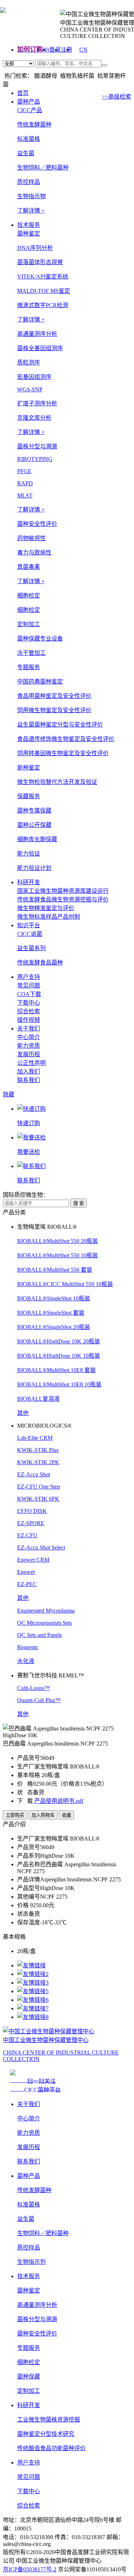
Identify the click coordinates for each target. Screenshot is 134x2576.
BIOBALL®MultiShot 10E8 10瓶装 (59, 1384)
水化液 (26, 1661)
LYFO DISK (32, 1511)
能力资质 (29, 1046)
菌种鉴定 (29, 2291)
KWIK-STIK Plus (38, 1450)
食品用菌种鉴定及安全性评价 (54, 696)
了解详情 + (31, 211)
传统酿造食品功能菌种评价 (51, 2448)
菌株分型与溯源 (37, 2319)
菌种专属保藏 (34, 811)
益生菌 (26, 153)
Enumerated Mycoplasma (46, 1611)
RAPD (25, 483)
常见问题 (29, 985)
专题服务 (29, 2348)
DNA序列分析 (35, 248)
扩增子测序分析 (37, 403)
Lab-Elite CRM (35, 1438)
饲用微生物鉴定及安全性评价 (54, 710)
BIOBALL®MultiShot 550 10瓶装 (58, 1255)
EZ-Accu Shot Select (41, 1547)
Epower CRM (33, 1560)
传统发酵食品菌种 (40, 963)
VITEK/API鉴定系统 (43, 277)
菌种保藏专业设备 (40, 639)
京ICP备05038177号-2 (30, 2569)
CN (83, 50)
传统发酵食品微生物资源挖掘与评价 (63, 899)
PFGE (24, 471)
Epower (26, 1572)
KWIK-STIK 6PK (38, 1499)
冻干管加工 (31, 653)
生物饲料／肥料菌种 (43, 168)
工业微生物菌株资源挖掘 (49, 2420)
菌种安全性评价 (37, 2334)
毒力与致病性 (34, 553)
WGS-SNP (30, 389)
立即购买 (15, 1815)
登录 (55, 50)
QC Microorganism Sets (44, 1623)
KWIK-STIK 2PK (38, 1462)
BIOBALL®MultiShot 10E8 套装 (56, 1370)
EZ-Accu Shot (34, 1474)
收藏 (66, 1815)
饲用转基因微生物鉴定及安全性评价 (63, 753)
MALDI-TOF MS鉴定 (44, 291)
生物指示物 (31, 196)
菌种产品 (29, 102)
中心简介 (29, 1037)
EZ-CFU (27, 1535)
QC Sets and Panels (39, 1635)
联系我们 (29, 1080)
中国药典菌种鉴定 (40, 682)
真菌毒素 (29, 567)
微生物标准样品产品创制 (49, 917)
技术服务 (29, 225)
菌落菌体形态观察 (40, 262)
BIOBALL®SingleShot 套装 (51, 1313)
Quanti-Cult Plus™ (39, 1700)
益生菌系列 (31, 948)
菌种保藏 (29, 2377)
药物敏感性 (31, 538)
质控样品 (29, 182)
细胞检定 (29, 610)
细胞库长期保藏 (37, 839)
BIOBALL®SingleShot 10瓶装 (54, 1298)
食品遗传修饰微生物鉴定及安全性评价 (66, 739)
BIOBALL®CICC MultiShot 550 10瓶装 (65, 1284)
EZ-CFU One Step (39, 1487)
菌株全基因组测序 (40, 348)
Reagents (28, 1647)
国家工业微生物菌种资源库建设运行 (63, 891)
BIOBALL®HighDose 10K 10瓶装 (59, 1356)
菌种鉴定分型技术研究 (46, 2434)
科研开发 (29, 882)
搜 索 (79, 1203)
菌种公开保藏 (34, 825)
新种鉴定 (29, 768)
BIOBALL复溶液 (38, 1399)
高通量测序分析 (37, 2305)
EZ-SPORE (31, 1523)
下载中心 (29, 1003)
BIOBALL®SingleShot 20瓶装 (54, 1327)
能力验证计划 (34, 868)
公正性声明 (31, 1063)
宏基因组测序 (34, 377)
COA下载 (29, 994)
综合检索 (29, 1011)
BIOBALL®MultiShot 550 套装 (55, 1270)
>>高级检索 (116, 97)
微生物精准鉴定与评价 (46, 908)
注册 (66, 50)
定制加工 (29, 2391)
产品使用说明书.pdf (59, 1801)
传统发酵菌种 (34, 125)
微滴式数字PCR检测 (43, 305)
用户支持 (29, 977)
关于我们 (29, 1029)
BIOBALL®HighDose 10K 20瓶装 (59, 1341)
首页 (23, 93)
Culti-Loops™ (34, 1688)
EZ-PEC (27, 1584)
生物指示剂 (31, 2262)
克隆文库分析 (34, 418)
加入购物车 (43, 1815)
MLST (25, 496)
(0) (46, 50)
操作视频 (29, 1020)
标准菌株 (29, 139)
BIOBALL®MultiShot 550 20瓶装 (58, 1241)
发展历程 (29, 1054)
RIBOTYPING (35, 459)
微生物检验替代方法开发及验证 (57, 782)
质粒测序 (29, 363)
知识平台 (29, 925)
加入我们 (29, 1072)
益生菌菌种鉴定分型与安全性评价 (60, 725)
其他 (23, 1413)
